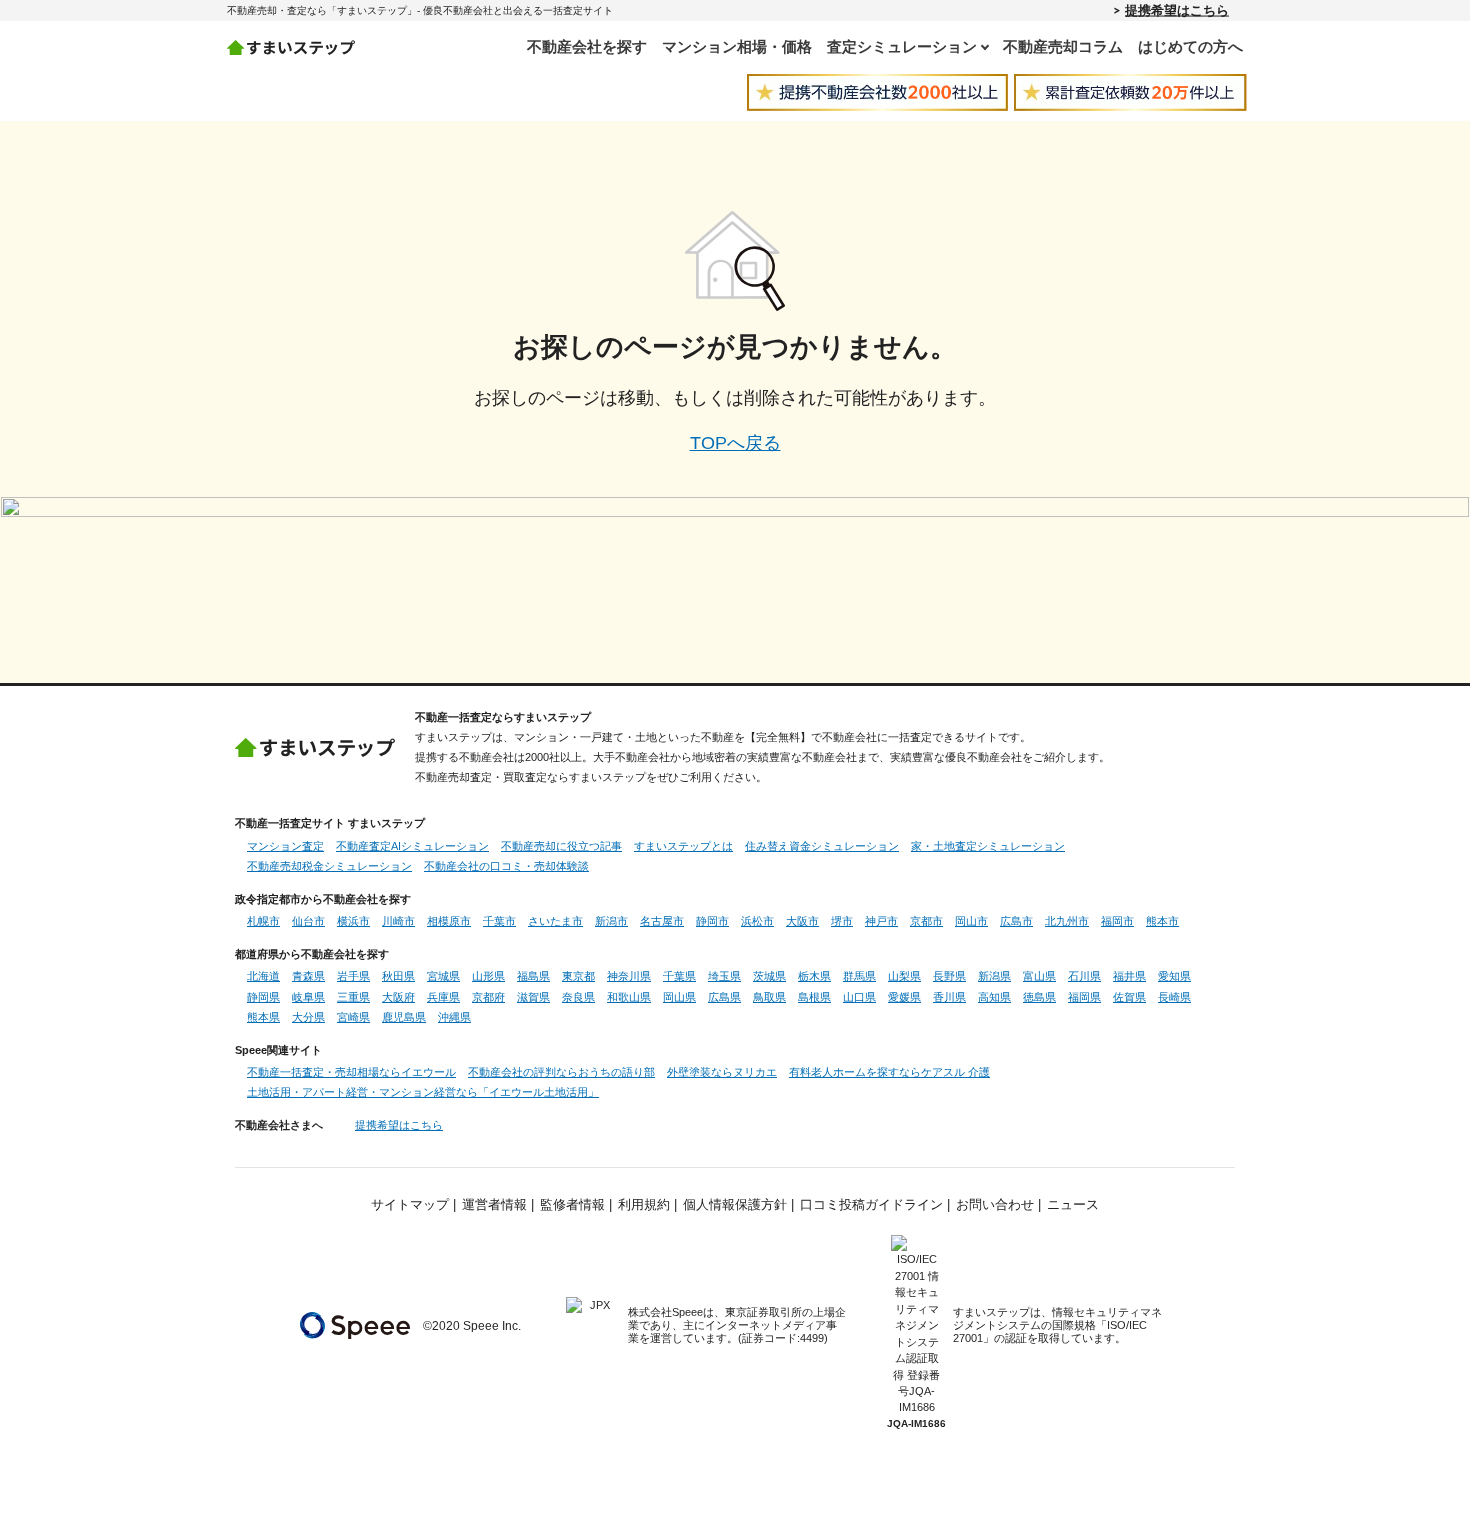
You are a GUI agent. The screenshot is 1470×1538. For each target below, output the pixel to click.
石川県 (1084, 976)
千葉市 (499, 921)
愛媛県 (904, 997)
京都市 (926, 921)
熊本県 (263, 1017)
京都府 (488, 997)
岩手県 (353, 976)
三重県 (353, 997)
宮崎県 (353, 1017)
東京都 (578, 976)
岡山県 (679, 997)
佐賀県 (1129, 997)
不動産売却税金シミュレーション (329, 866)
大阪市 (802, 921)
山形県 (488, 976)
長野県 (949, 976)
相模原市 (449, 921)
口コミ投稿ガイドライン (871, 1205)
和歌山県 (629, 997)
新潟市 (611, 921)
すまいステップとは (683, 846)
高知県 (994, 997)
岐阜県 (308, 997)
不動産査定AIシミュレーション (412, 846)
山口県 (859, 997)
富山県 (1039, 976)
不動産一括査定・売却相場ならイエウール (351, 1072)
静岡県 (263, 997)
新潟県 (994, 976)
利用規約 (644, 1205)
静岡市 (712, 921)
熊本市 (1162, 921)
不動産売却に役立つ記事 (561, 846)
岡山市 (971, 921)
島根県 (814, 997)
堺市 (842, 921)
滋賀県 (533, 997)
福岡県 (1084, 997)
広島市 (1016, 921)
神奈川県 (629, 976)
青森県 (308, 976)
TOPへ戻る (735, 443)
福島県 (533, 976)
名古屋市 (662, 921)
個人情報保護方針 (735, 1205)
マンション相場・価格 (737, 46)
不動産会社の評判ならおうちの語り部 (561, 1072)
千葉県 (679, 976)
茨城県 (769, 976)
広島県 (724, 997)
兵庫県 (443, 997)
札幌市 (263, 921)
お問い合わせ (995, 1205)
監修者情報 (572, 1205)
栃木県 (814, 976)
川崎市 (398, 921)
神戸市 (881, 921)
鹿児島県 (404, 1017)
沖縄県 (454, 1017)
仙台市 (308, 921)
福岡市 (1117, 921)
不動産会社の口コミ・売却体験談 (506, 866)
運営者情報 (494, 1205)
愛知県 (1174, 976)
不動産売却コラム (1063, 46)
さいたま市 (555, 921)
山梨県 (904, 976)
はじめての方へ (1190, 46)
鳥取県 (769, 997)
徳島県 (1039, 997)
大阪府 (398, 997)
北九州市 (1067, 921)
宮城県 (443, 976)
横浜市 (353, 921)
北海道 (263, 976)
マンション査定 (285, 846)
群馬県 (859, 976)
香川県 (949, 997)
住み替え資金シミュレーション (822, 846)
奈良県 (578, 997)
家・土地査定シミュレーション (988, 846)
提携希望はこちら (1177, 10)
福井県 (1129, 976)
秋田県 (398, 976)
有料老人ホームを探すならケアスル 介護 (889, 1072)
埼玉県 (724, 976)
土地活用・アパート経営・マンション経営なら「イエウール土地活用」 (423, 1092)
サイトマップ (410, 1205)
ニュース (1073, 1205)
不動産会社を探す (587, 46)
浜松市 (757, 921)
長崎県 (1174, 997)
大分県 (308, 1017)
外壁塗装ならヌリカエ (722, 1072)
